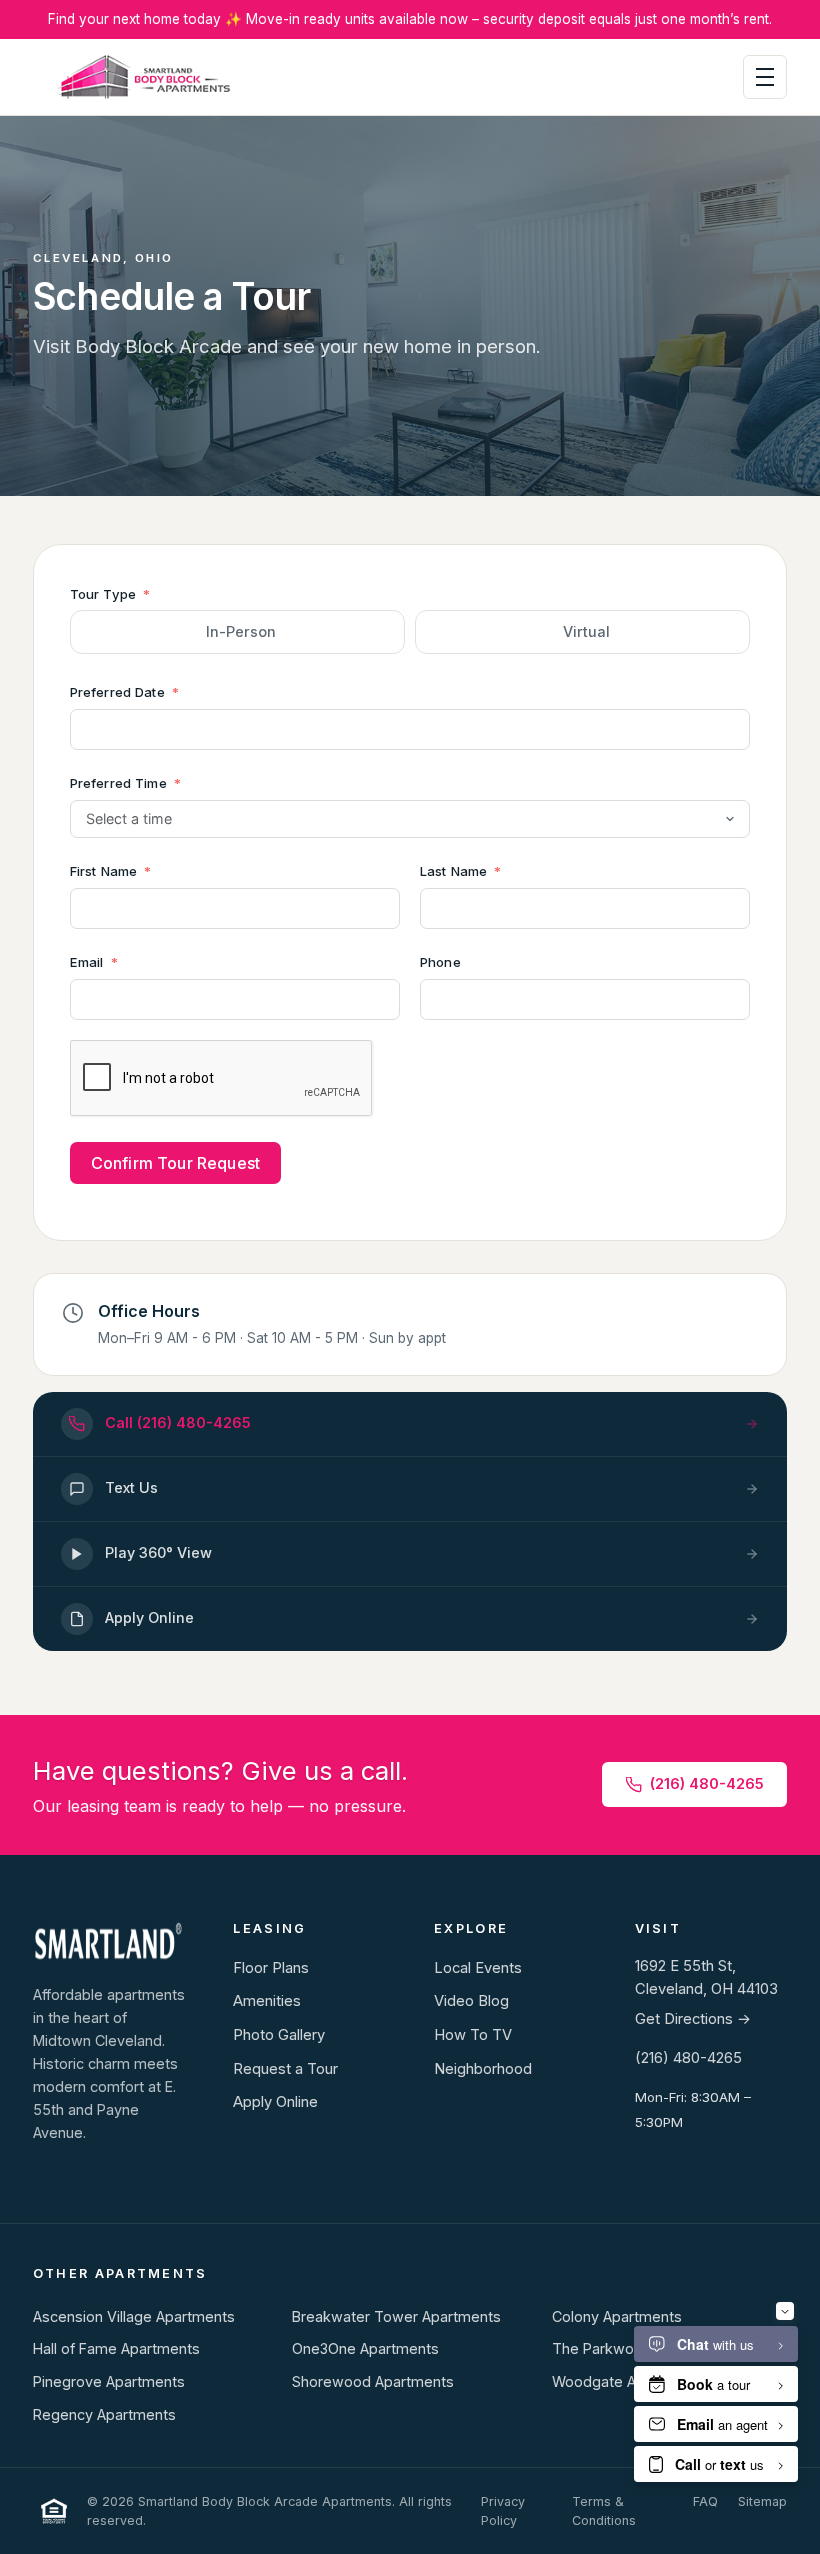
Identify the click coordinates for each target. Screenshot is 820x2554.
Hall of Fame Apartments (116, 2348)
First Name (103, 871)
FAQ (705, 2501)
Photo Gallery (279, 2035)
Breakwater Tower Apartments (396, 2316)
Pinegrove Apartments (109, 2381)
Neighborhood (483, 2069)
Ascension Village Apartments (134, 2316)
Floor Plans (271, 1968)
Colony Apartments (617, 2316)
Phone (440, 962)
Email (87, 962)
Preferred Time (118, 783)
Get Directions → (693, 2019)
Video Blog (471, 2001)
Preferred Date (117, 692)
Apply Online (275, 2102)
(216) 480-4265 (707, 1784)
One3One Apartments (365, 2348)
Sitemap (762, 2501)
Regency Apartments (104, 2414)
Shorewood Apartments (373, 2381)
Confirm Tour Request (175, 1163)
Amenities (267, 2001)
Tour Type (103, 594)
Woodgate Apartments (629, 2381)
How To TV (473, 2035)
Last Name (453, 871)
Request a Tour (285, 2069)
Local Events (478, 1968)
